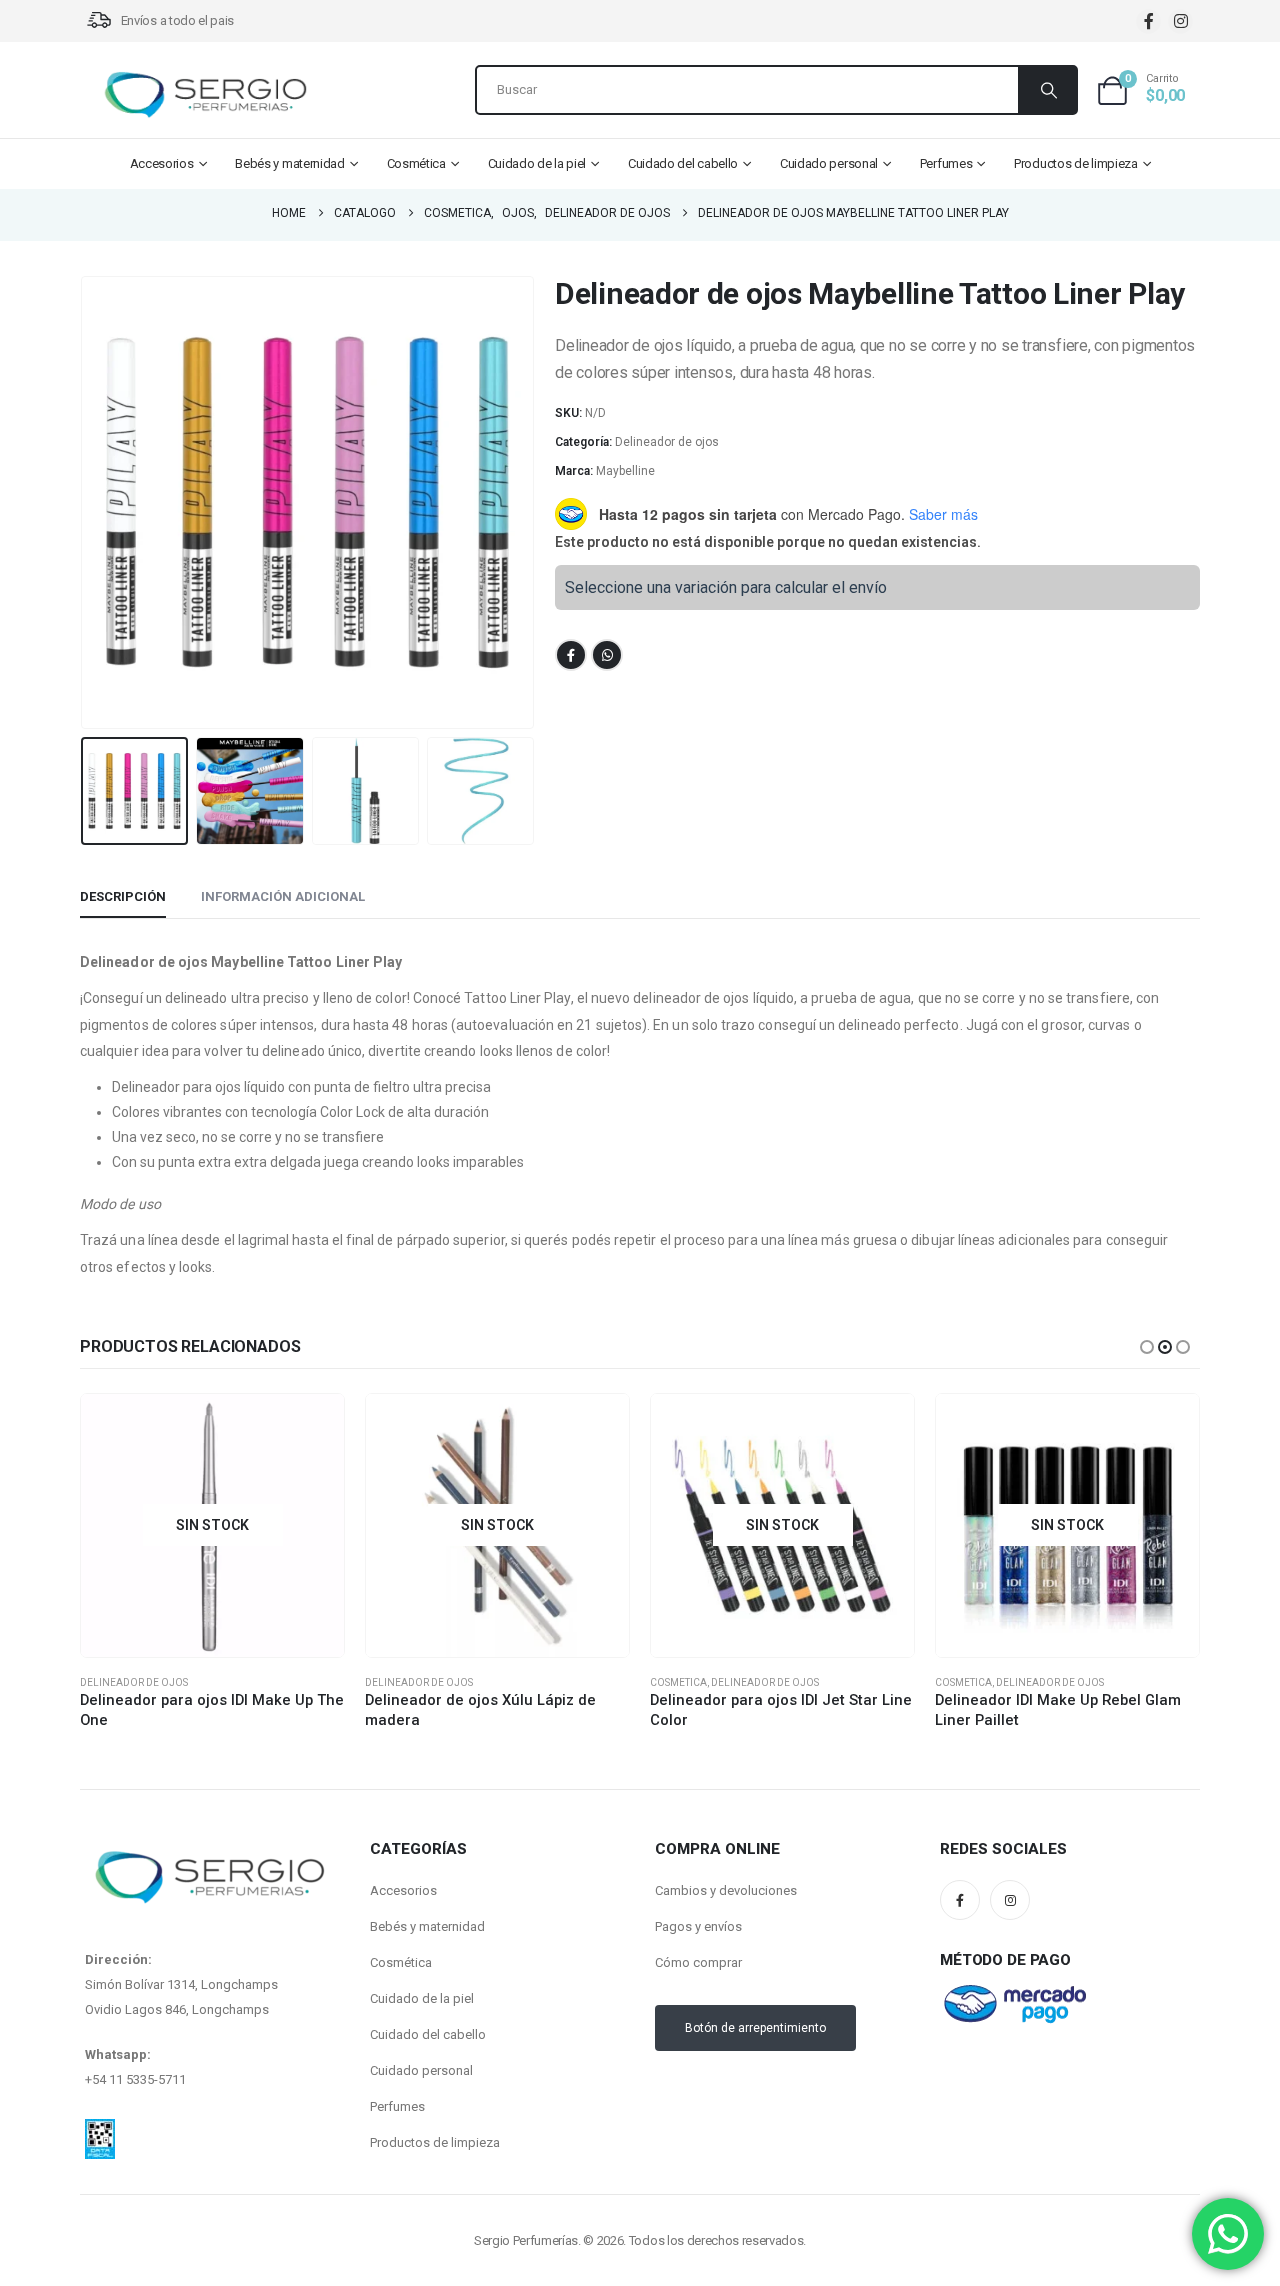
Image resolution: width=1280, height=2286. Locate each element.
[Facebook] (1148, 21)
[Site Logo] (205, 95)
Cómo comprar (698, 1962)
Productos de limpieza (1076, 163)
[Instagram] (1180, 21)
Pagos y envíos (698, 1926)
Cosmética (416, 163)
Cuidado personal (829, 163)
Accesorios (162, 163)
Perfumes (946, 163)
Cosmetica (678, 1682)
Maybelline (625, 471)
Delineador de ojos (667, 442)
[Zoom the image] (100, 2131)
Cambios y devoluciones (726, 1890)
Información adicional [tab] (283, 896)
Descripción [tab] (123, 896)
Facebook (571, 655)
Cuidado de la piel (537, 163)
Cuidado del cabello (683, 163)
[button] (85, 503)
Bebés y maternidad (290, 163)
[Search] (1047, 90)
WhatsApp (607, 655)
